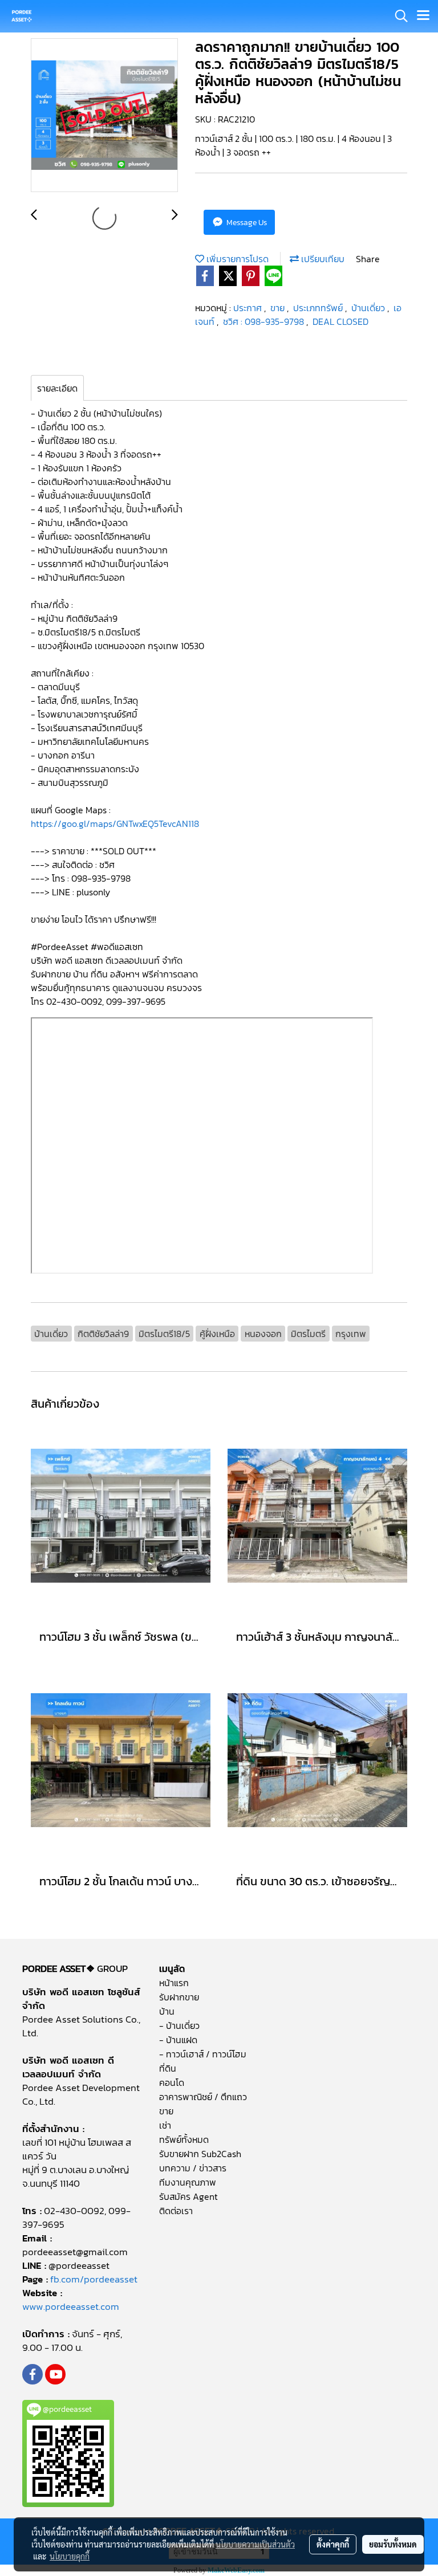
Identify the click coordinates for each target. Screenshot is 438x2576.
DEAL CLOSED (340, 321)
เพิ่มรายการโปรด (236, 259)
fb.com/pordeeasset (94, 2279)
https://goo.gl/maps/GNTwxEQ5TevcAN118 (116, 824)
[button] (398, 16)
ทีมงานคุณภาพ (188, 2182)
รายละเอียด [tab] (57, 388)
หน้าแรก (174, 1983)
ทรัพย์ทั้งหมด (184, 2139)
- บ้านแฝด (178, 2040)
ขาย (279, 308)
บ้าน (167, 2011)
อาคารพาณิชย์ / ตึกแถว (203, 2097)
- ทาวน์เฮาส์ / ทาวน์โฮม (203, 2054)
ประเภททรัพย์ (319, 308)
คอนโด (172, 2082)
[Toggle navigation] (423, 16)
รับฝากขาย (179, 1997)
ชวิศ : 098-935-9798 (265, 321)
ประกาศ (249, 308)
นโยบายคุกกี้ (70, 2556)
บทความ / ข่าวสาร (193, 2168)
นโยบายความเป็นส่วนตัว (255, 2544)
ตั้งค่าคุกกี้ (333, 2544)
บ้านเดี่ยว (369, 308)
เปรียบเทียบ (322, 259)
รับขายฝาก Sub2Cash (200, 2154)
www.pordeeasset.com (71, 2306)
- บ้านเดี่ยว (179, 2025)
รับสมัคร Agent (188, 2196)
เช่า (165, 2125)
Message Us (246, 223)
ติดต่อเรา (176, 2211)
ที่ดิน (168, 2068)
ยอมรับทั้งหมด (393, 2544)
